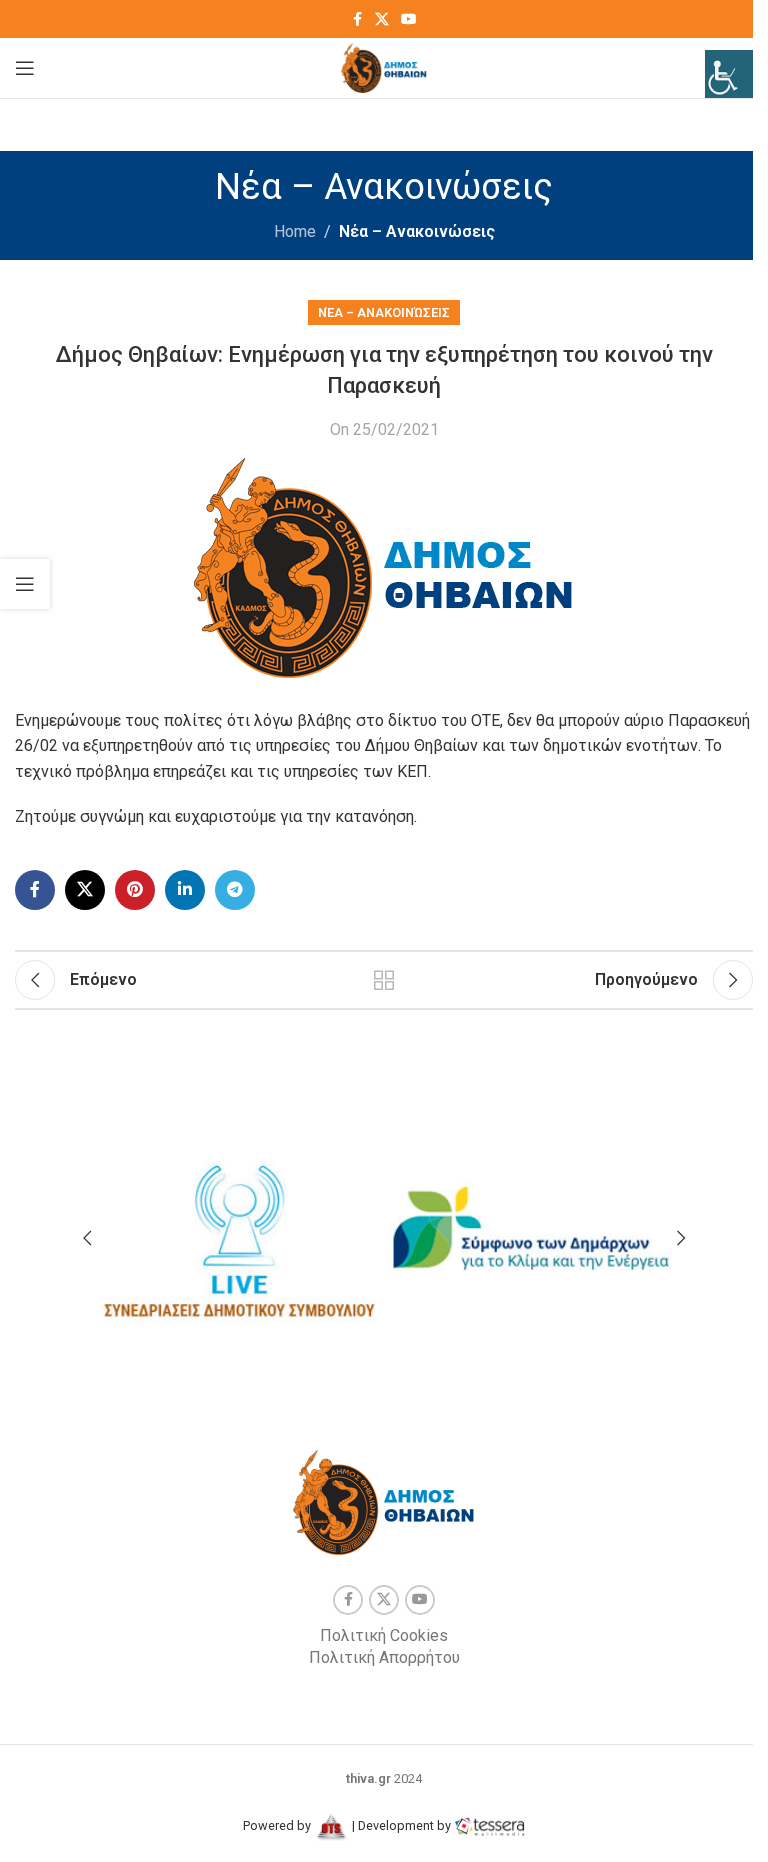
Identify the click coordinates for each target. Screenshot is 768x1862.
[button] (87, 1238)
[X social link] (382, 19)
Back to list (384, 980)
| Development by (401, 1825)
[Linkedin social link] (185, 890)
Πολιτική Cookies (384, 1635)
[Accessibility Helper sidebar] (729, 74)
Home (295, 231)
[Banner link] (237, 1231)
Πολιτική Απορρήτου (384, 1657)
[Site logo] (384, 66)
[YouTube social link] (409, 19)
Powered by (278, 1825)
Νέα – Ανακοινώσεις (417, 231)
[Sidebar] (25, 584)
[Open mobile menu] (25, 68)
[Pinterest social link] (135, 890)
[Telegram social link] (235, 890)
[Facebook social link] (357, 19)
